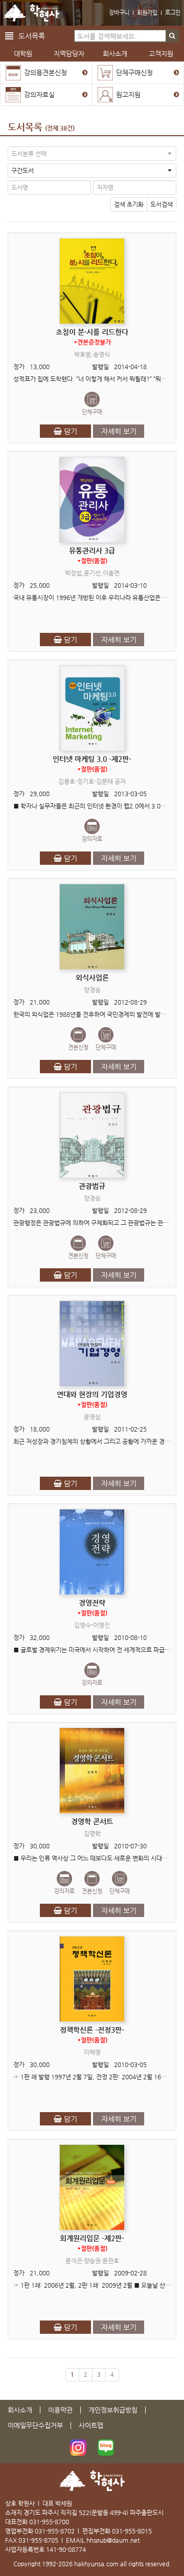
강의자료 (92, 839)
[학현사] (31, 13)
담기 (70, 431)
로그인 (173, 13)
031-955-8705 (38, 2540)
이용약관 (60, 2410)
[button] (92, 154)
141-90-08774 (66, 2549)
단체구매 (92, 412)
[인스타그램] (78, 2447)
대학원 (23, 54)
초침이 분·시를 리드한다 (92, 337)
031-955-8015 (132, 2531)
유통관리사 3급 (92, 555)
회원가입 (147, 13)
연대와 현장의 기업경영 (92, 1399)
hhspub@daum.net (113, 2540)
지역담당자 (69, 54)
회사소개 (115, 54)
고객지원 (161, 54)
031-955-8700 (49, 2522)
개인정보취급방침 (113, 2410)
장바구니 (119, 13)
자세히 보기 (119, 431)
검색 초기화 (129, 204)
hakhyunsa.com (96, 2564)
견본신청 (78, 1047)
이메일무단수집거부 (35, 2425)
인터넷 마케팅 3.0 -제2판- (92, 764)
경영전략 (92, 1608)
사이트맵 (91, 2425)
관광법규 (92, 1186)
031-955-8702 (55, 2531)
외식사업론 (92, 977)
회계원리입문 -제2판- (92, 2243)
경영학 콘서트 (92, 1821)
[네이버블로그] (106, 2447)
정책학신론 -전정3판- (92, 2035)
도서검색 (162, 204)
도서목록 (25, 127)
